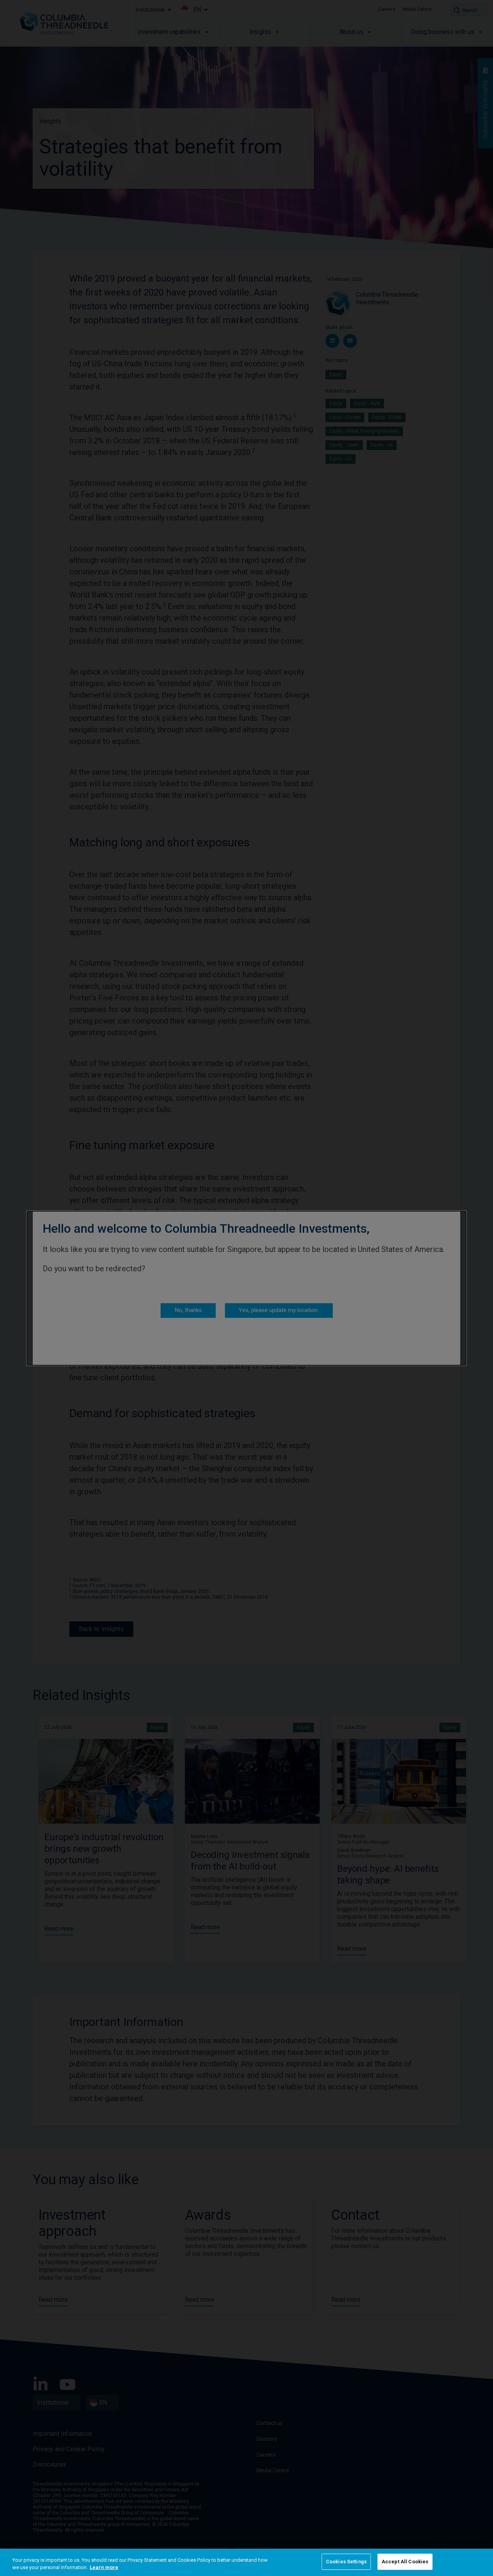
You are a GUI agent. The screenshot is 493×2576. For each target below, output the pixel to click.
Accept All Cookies (405, 2562)
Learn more (104, 2568)
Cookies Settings (346, 2562)
